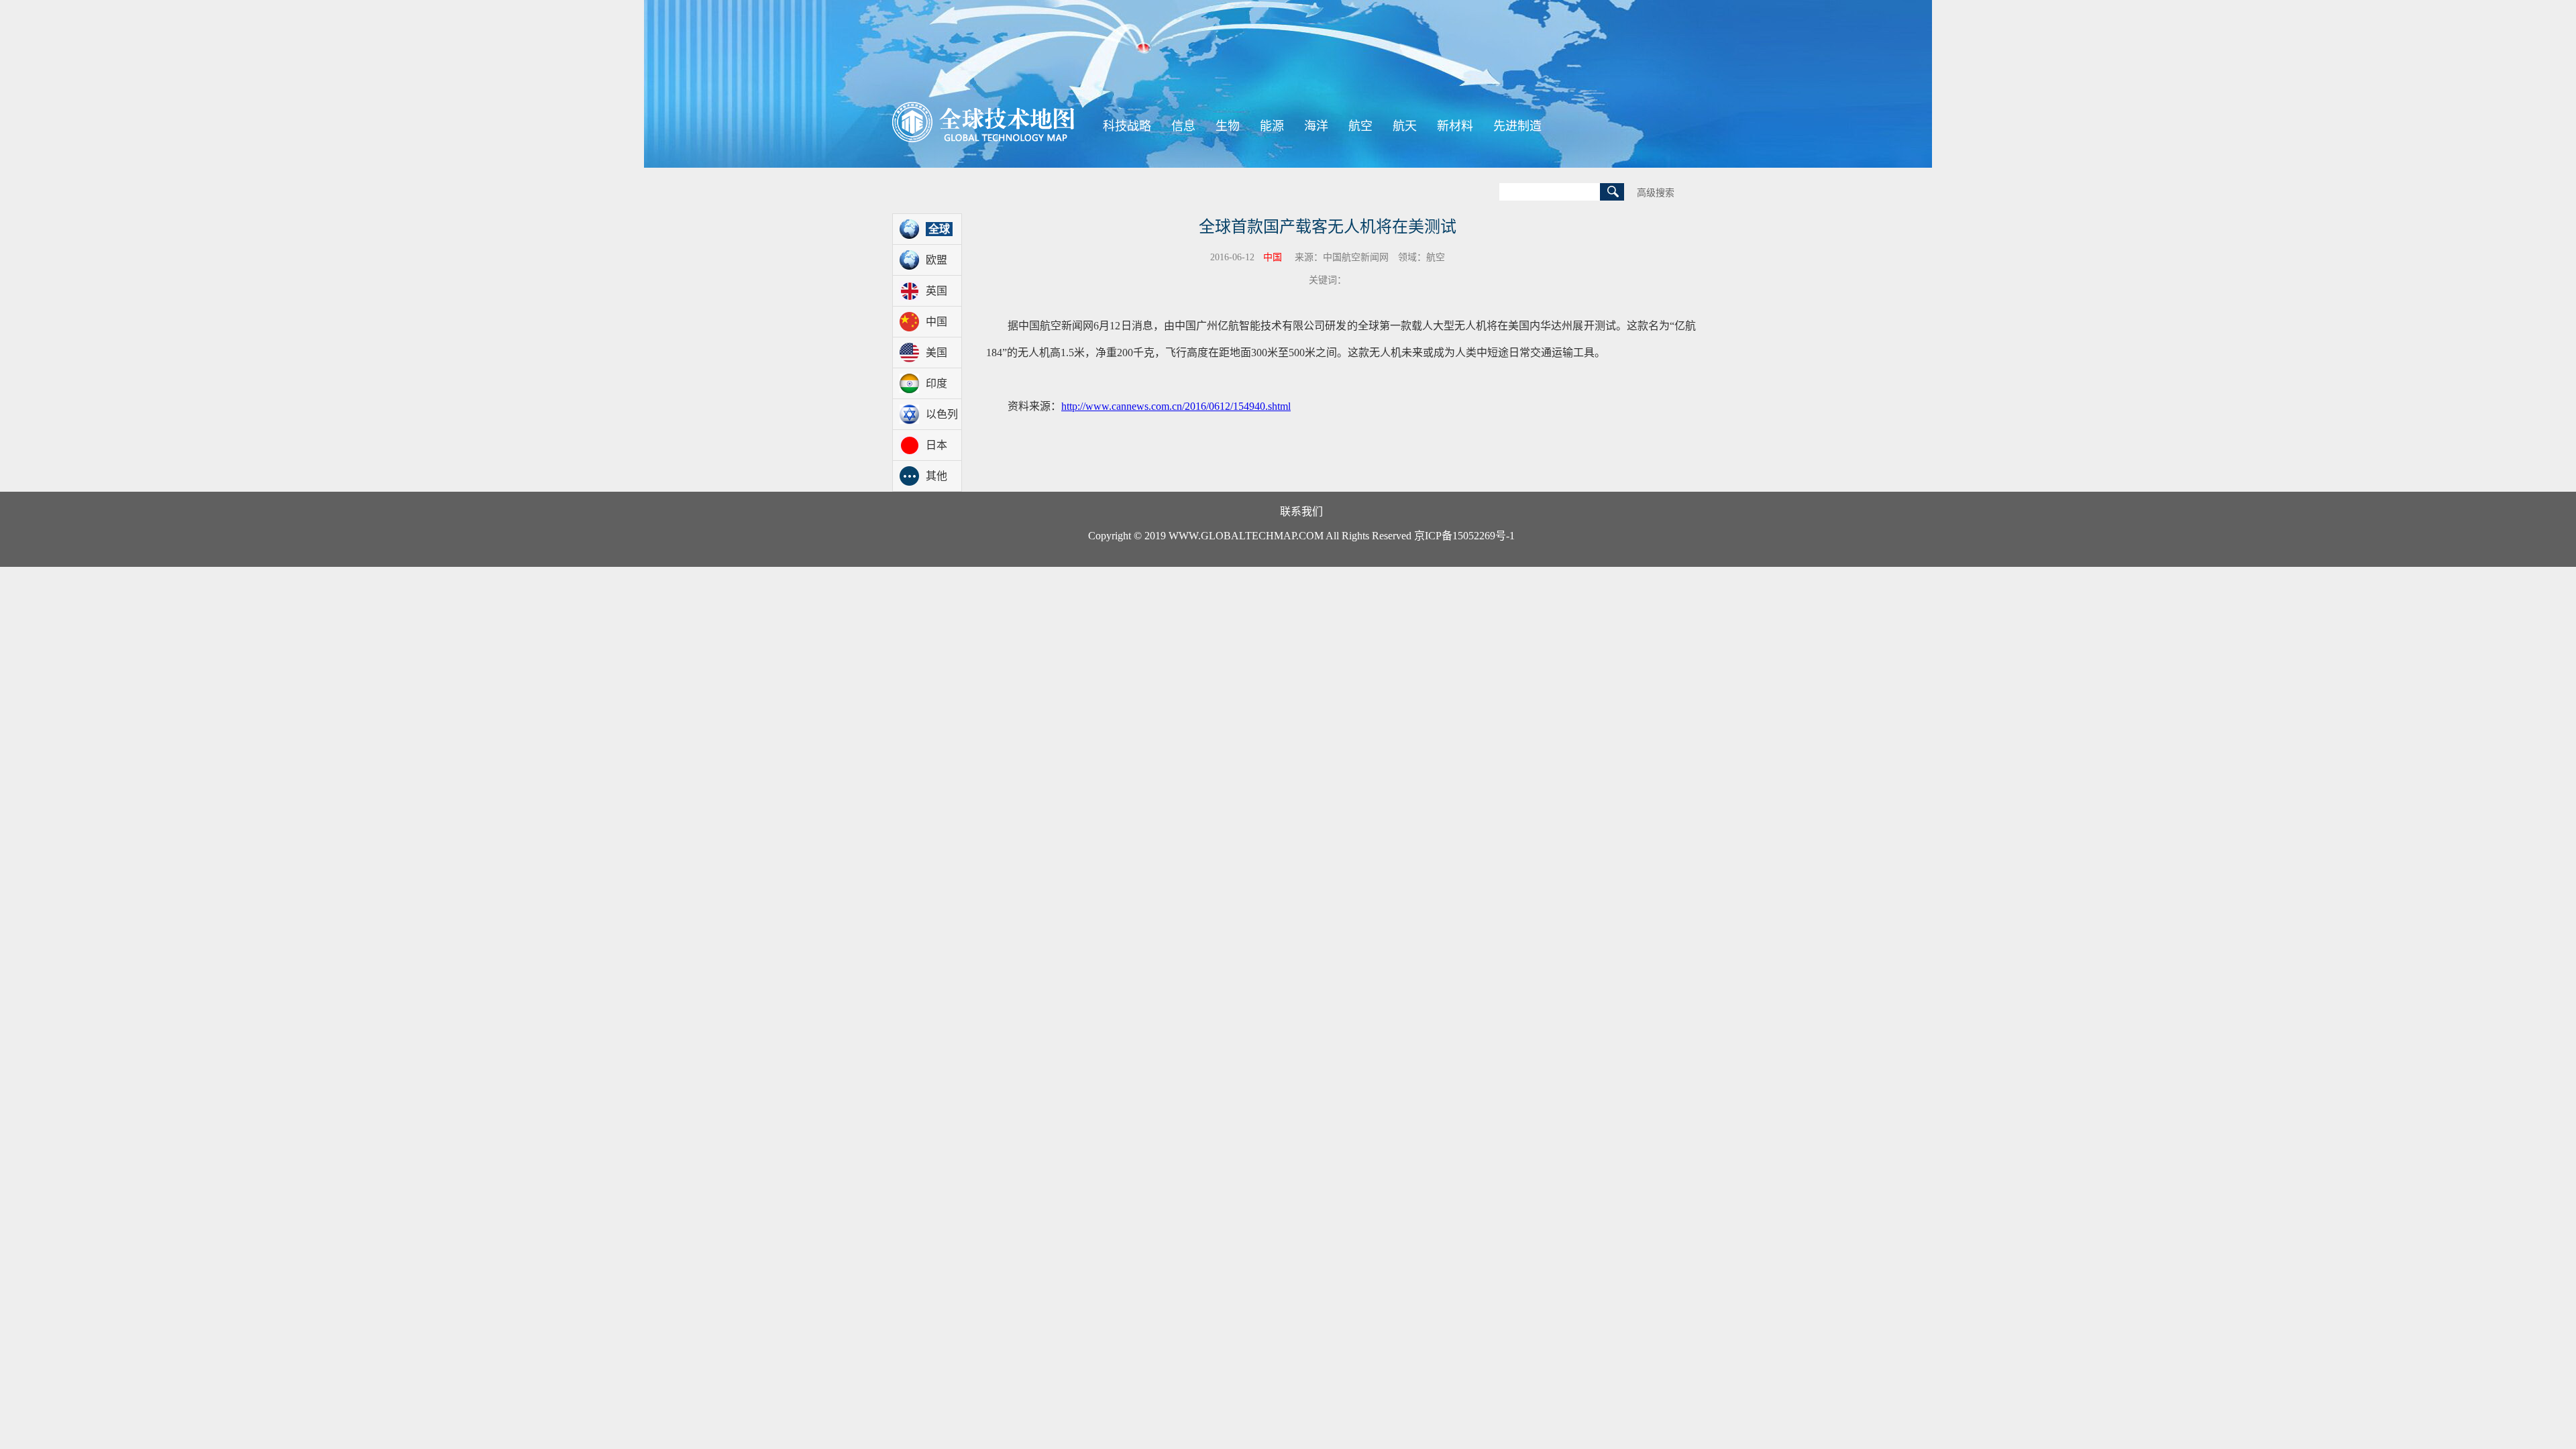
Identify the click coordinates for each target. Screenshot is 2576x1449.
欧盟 (936, 260)
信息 (1183, 126)
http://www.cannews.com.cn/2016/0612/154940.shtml (1176, 406)
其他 (936, 476)
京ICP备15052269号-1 (1464, 536)
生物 (1228, 126)
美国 (936, 353)
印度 (936, 383)
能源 (1272, 126)
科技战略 (1127, 126)
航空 (1360, 126)
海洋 (1316, 126)
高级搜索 (1656, 193)
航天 (1405, 126)
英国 (936, 291)
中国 (936, 322)
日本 (936, 445)
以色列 (942, 414)
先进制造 (1517, 126)
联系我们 (1301, 512)
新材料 (1455, 126)
